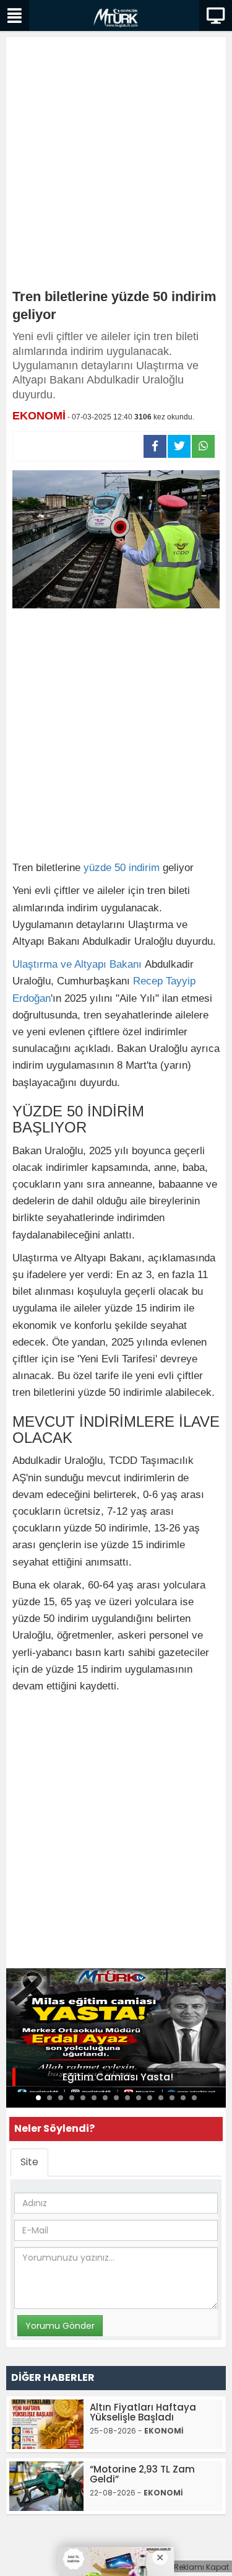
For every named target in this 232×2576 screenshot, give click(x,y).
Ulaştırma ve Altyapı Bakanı (77, 964)
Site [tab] (29, 2162)
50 (120, 868)
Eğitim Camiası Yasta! (118, 2077)
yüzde (97, 868)
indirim (144, 868)
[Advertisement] (116, 166)
